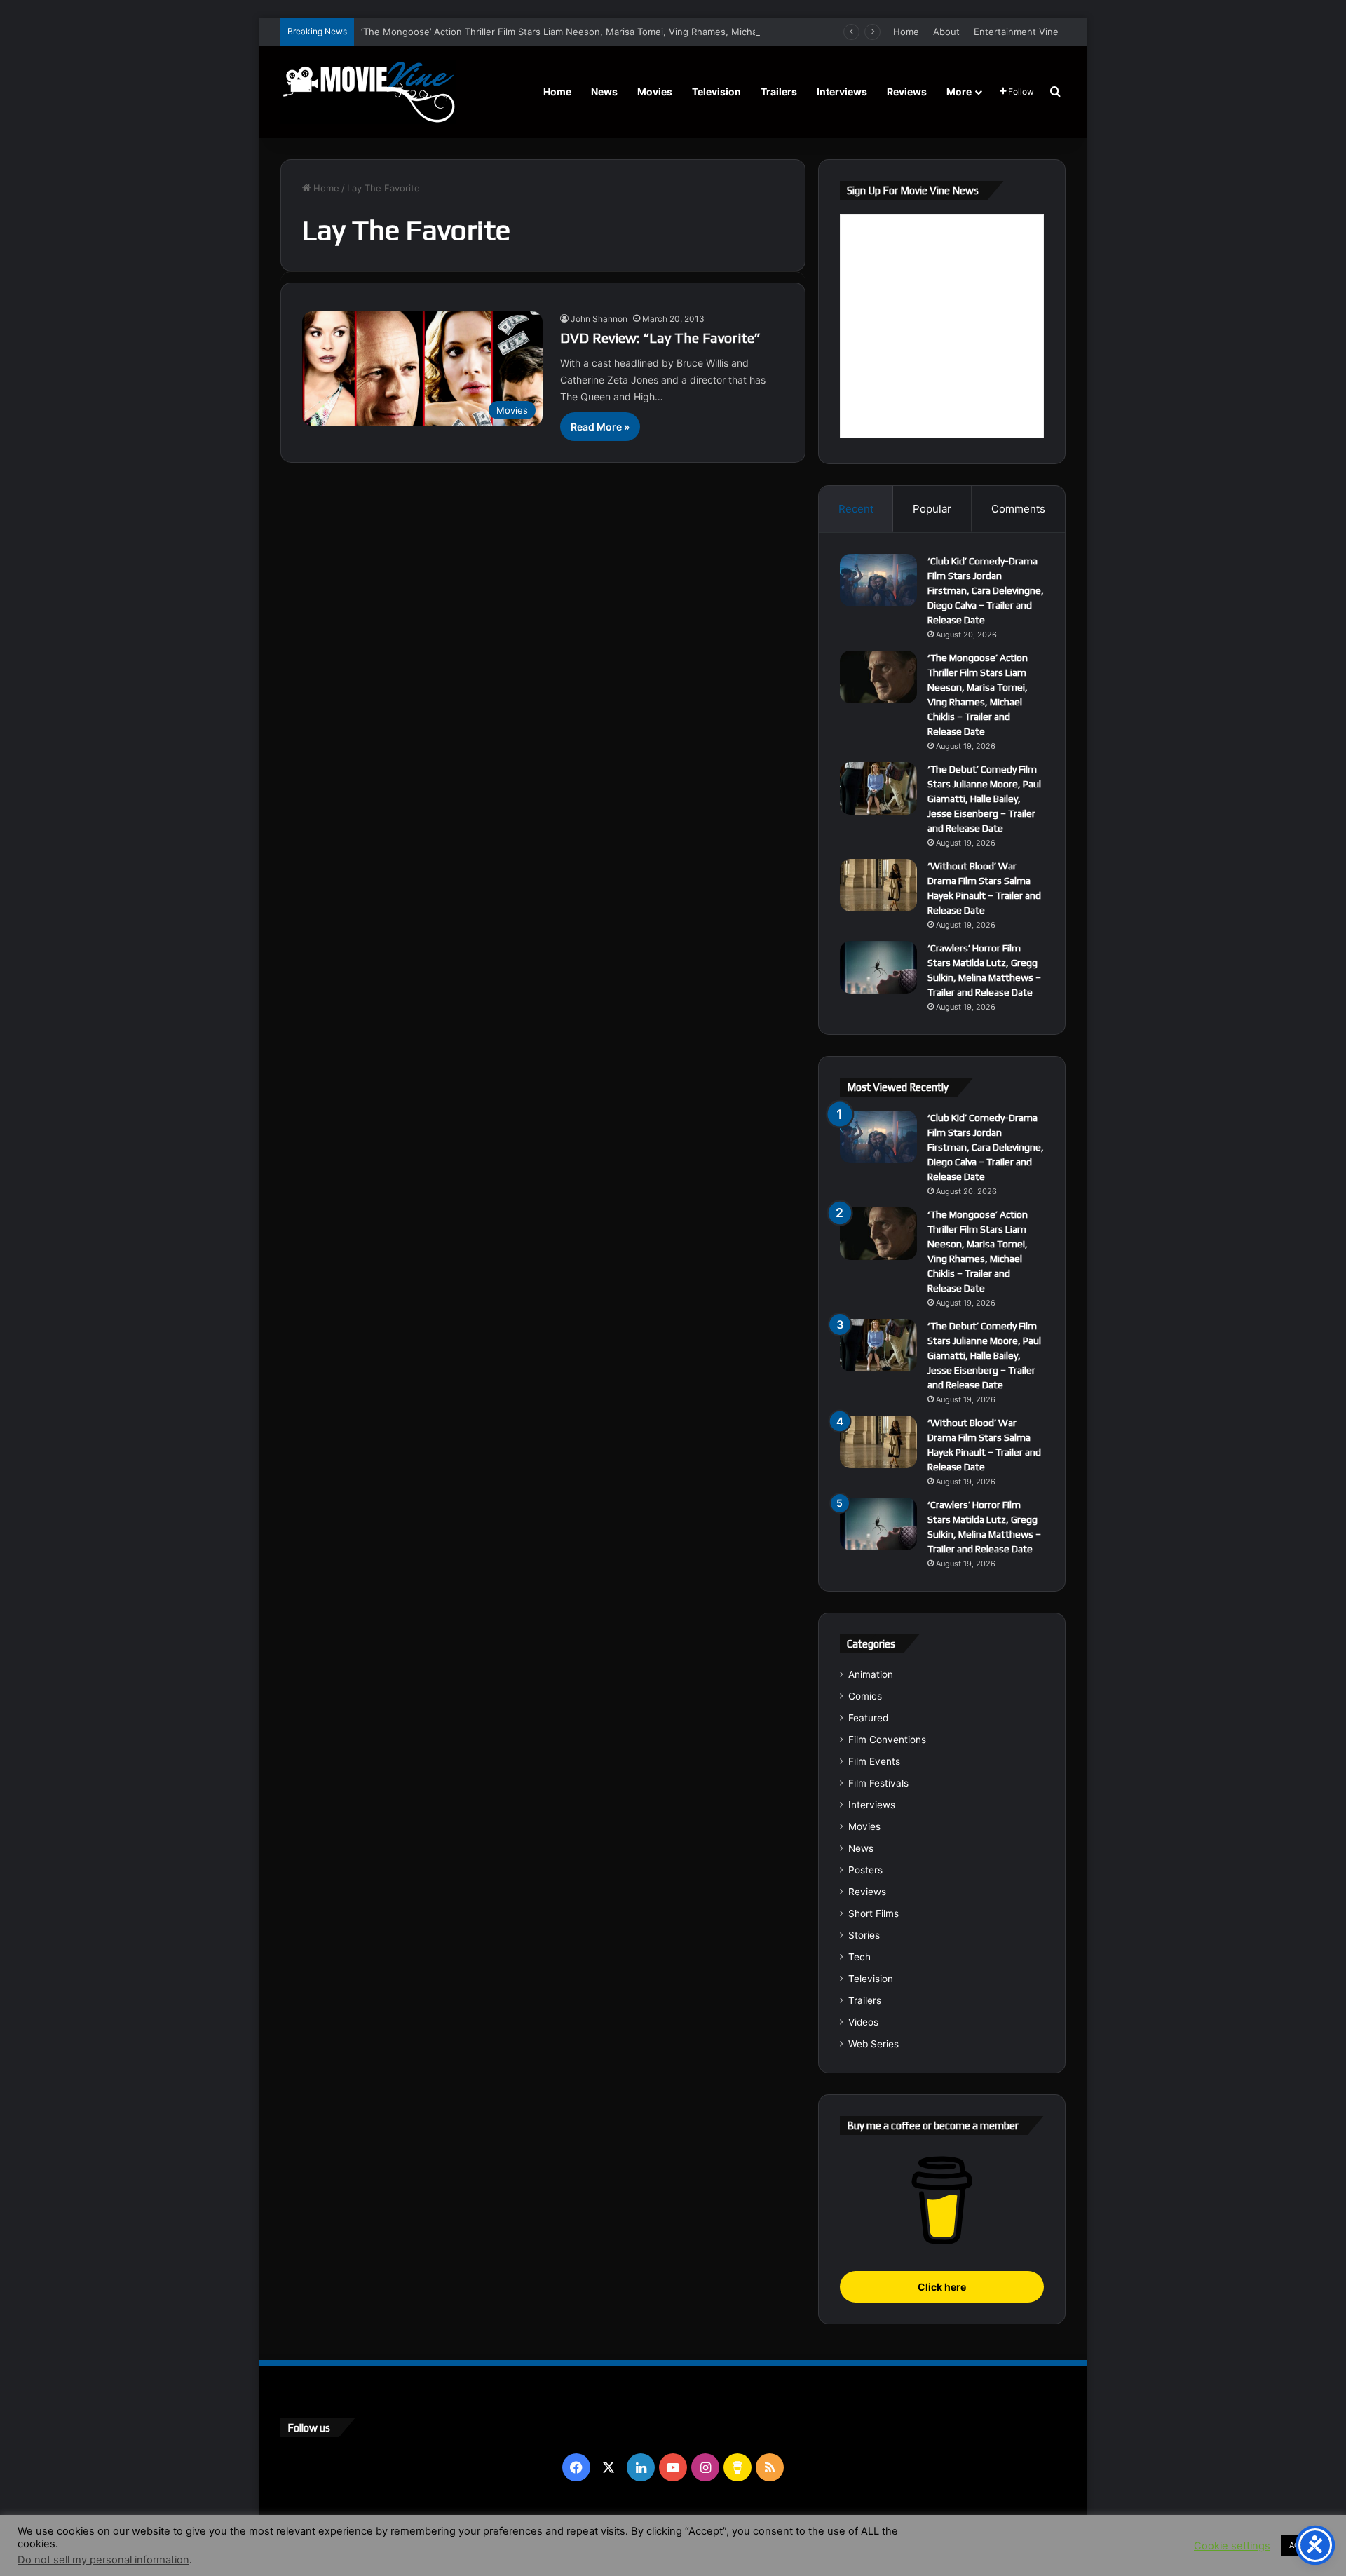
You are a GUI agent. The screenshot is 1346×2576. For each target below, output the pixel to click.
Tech (859, 1957)
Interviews (842, 91)
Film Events (874, 1761)
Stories (864, 1935)
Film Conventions (887, 1740)
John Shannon (599, 319)
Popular (932, 509)
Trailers (779, 91)
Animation (871, 1674)
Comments (1018, 509)
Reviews (907, 91)
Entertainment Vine (1016, 32)
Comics (865, 1696)
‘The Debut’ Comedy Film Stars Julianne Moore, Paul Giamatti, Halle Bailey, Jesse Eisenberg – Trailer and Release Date (984, 799)
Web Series (873, 2044)
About (946, 32)
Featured (868, 1718)
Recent (856, 509)
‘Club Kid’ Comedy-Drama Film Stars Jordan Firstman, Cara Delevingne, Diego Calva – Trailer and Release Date (986, 590)
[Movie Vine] (368, 92)
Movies (655, 91)
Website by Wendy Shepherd (571, 2533)
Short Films (873, 1913)
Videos (863, 2022)
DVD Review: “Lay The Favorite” (660, 338)
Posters (865, 1870)
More (959, 91)
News (604, 91)
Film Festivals (878, 1783)
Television (716, 91)
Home (906, 32)
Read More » (600, 427)
